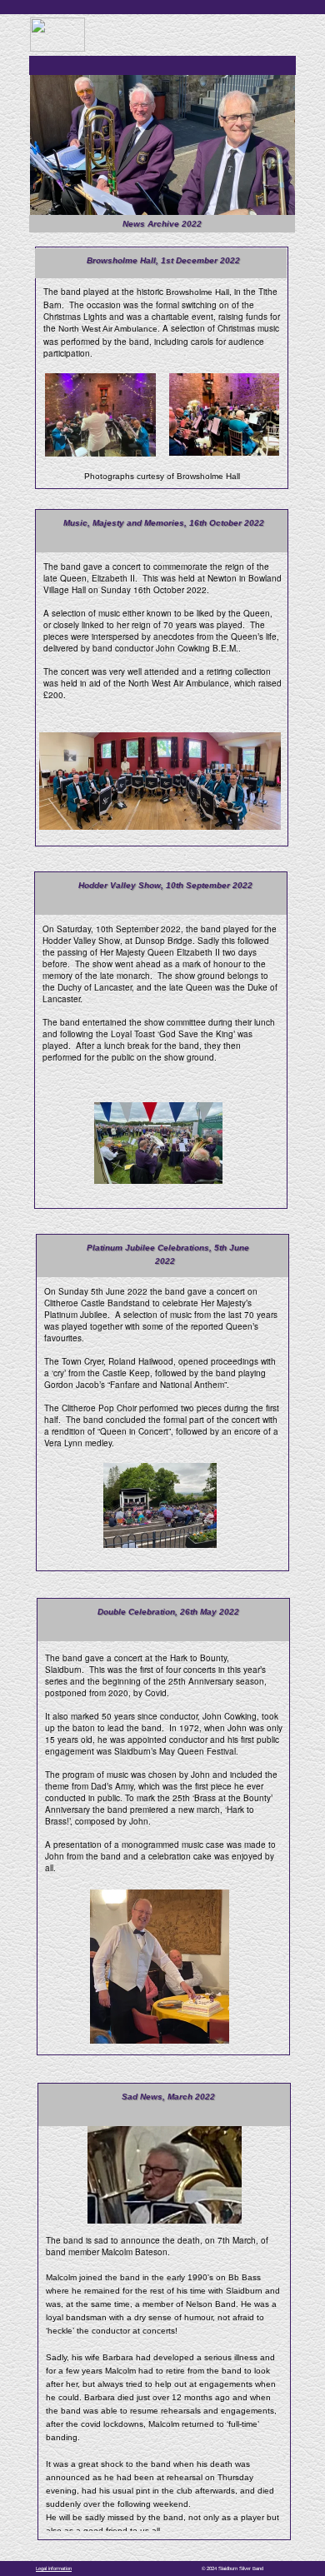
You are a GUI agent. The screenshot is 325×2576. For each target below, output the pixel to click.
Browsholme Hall (197, 292)
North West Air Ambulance (108, 329)
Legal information (54, 2569)
